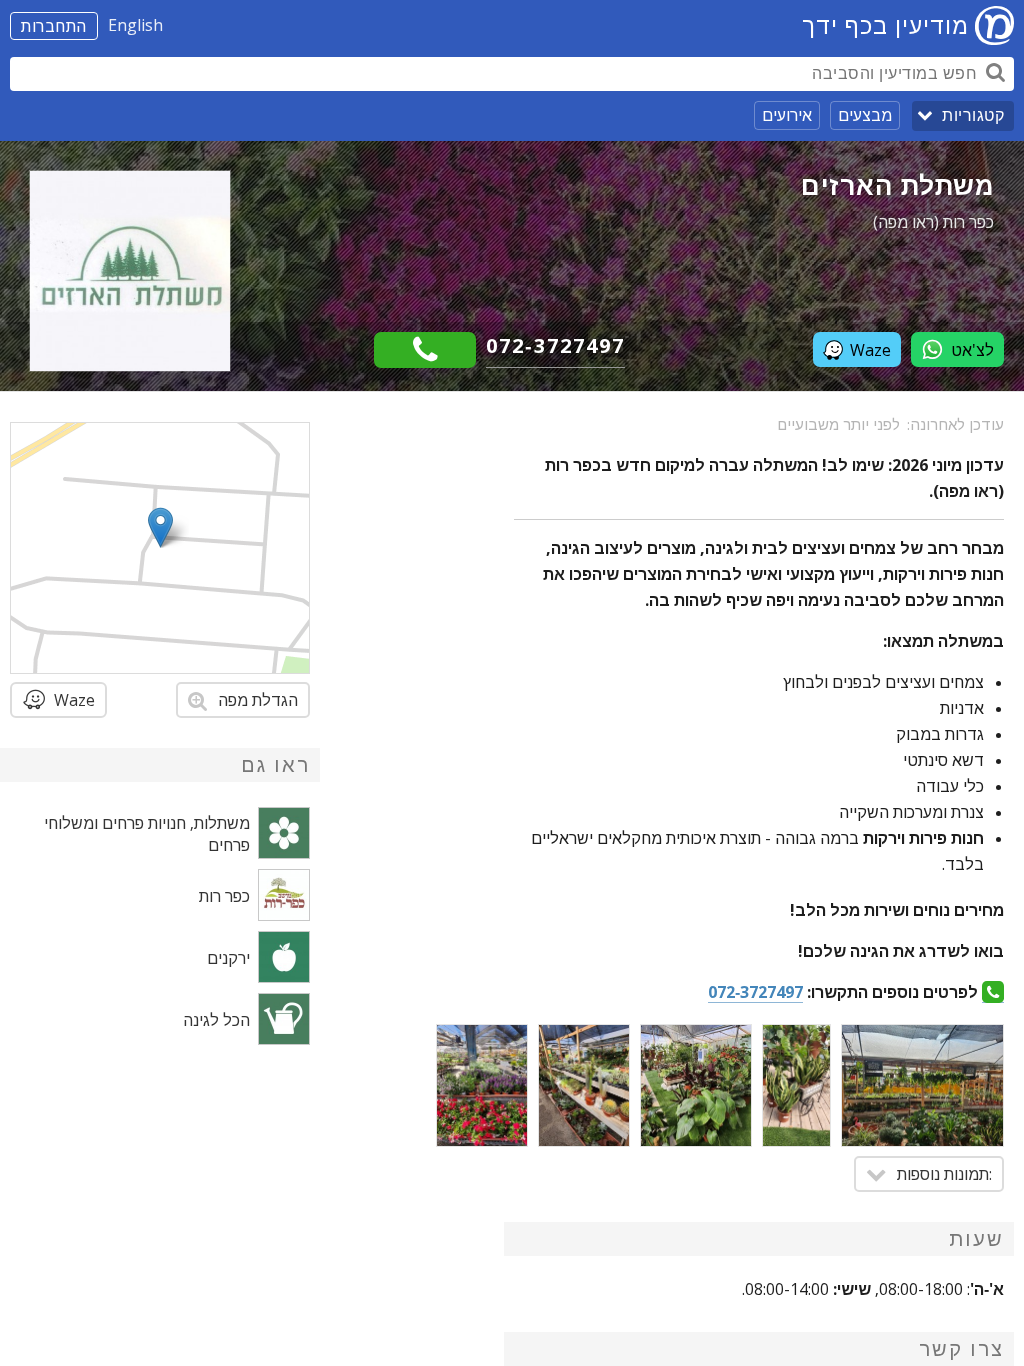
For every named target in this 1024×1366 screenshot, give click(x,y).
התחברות (54, 26)
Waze (870, 350)
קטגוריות (973, 115)
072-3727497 (555, 345)
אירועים (787, 115)
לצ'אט (972, 350)
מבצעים (865, 115)
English (135, 25)
